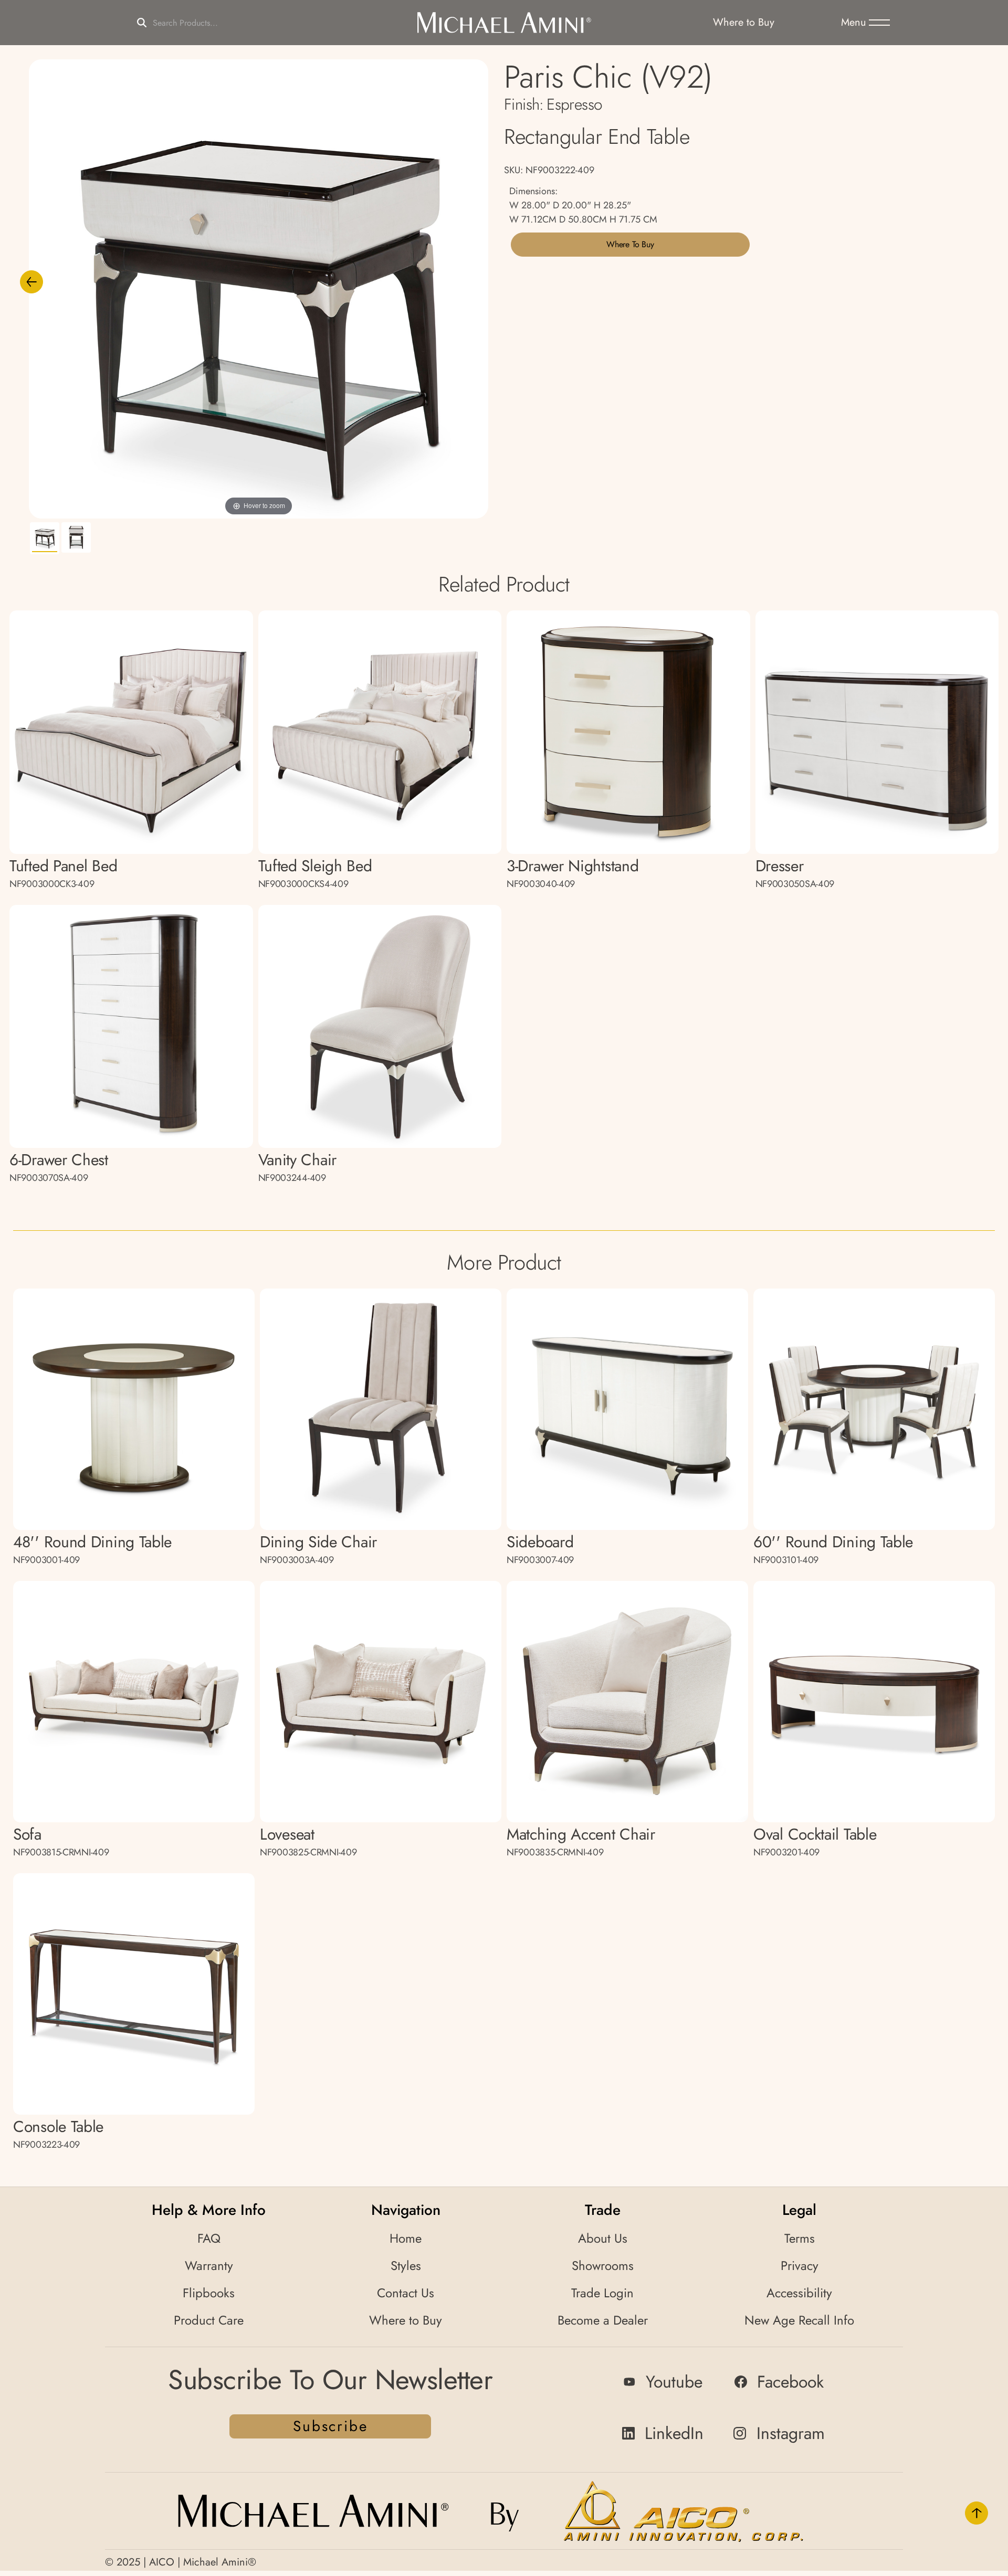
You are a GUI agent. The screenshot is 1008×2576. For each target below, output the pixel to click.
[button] (865, 23)
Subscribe (330, 2426)
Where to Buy (630, 244)
